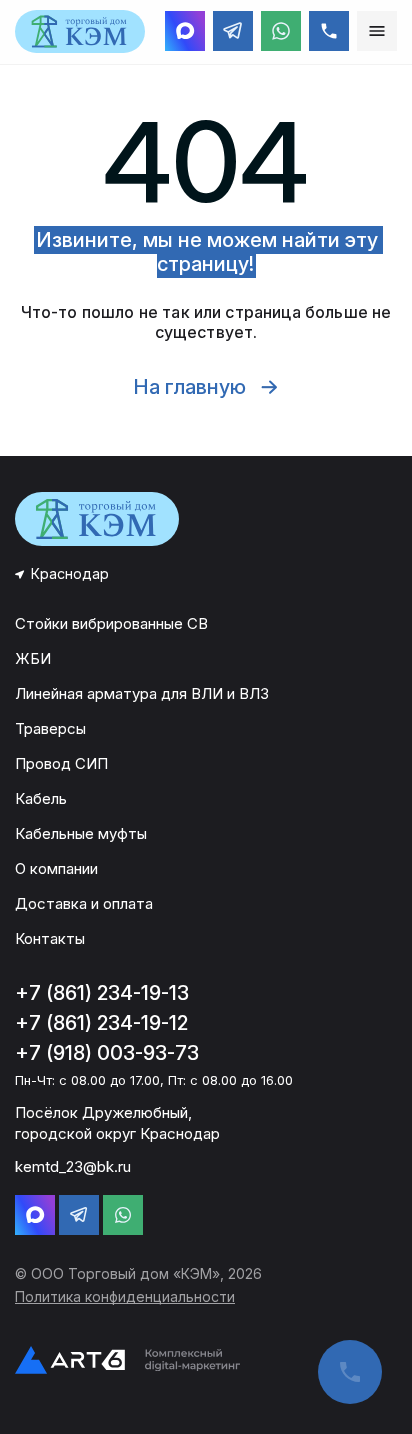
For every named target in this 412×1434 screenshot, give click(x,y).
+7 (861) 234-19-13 (102, 993)
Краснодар (70, 573)
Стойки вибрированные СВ (111, 623)
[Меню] (377, 31)
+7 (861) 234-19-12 (101, 1023)
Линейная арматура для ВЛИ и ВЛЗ (142, 693)
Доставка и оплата (84, 903)
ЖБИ (33, 658)
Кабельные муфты (81, 833)
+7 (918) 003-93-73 (107, 1053)
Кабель (41, 798)
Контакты (50, 938)
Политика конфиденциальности (125, 1296)
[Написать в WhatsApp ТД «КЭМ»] (281, 31)
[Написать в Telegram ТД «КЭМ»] (233, 31)
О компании (56, 868)
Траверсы (50, 728)
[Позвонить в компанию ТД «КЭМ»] (329, 31)
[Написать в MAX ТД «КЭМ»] (185, 31)
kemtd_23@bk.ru (73, 1166)
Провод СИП (61, 763)
